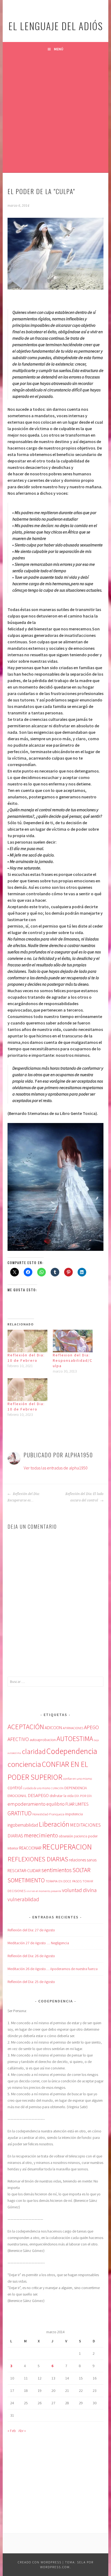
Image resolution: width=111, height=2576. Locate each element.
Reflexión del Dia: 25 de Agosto (31, 1982)
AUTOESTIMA (75, 1739)
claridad (34, 1751)
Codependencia (72, 1751)
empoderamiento (27, 1804)
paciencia (81, 1836)
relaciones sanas (83, 1860)
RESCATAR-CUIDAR (24, 1870)
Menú (59, 49)
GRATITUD (20, 1813)
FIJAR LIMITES (77, 1804)
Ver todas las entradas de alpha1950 (56, 1468)
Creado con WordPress (40, 2562)
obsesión (66, 1836)
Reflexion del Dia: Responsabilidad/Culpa (73, 1360)
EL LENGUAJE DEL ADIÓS (56, 26)
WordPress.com (55, 2567)
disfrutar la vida (62, 1796)
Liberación (54, 1824)
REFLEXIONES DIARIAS (38, 1859)
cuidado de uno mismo (37, 1788)
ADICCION (53, 1728)
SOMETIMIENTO (26, 1880)
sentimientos (57, 1870)
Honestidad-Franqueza (48, 1814)
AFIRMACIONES (73, 1728)
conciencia (24, 1764)
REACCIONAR (30, 1848)
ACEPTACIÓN (26, 1727)
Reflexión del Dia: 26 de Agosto (31, 1956)
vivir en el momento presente (44, 1891)
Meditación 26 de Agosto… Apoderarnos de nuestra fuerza (53, 1969)
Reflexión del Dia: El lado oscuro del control (84, 1497)
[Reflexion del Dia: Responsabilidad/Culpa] (73, 1341)
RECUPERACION (67, 1847)
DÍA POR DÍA (83, 1796)
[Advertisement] (55, 114)
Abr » (22, 2431)
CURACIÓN (57, 1788)
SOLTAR (81, 1870)
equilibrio (55, 1804)
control (15, 1788)
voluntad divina (79, 1890)
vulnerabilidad (23, 1899)
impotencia (74, 1814)
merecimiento (41, 1835)
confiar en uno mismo (77, 1779)
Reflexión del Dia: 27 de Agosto (31, 1930)
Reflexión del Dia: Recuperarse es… (24, 1497)
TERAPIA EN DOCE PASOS (64, 1881)
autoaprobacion (43, 1740)
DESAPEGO (38, 1795)
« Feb (12, 2431)
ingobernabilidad (23, 1825)
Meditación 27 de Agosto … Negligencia (38, 1943)
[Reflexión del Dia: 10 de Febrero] (27, 1341)
